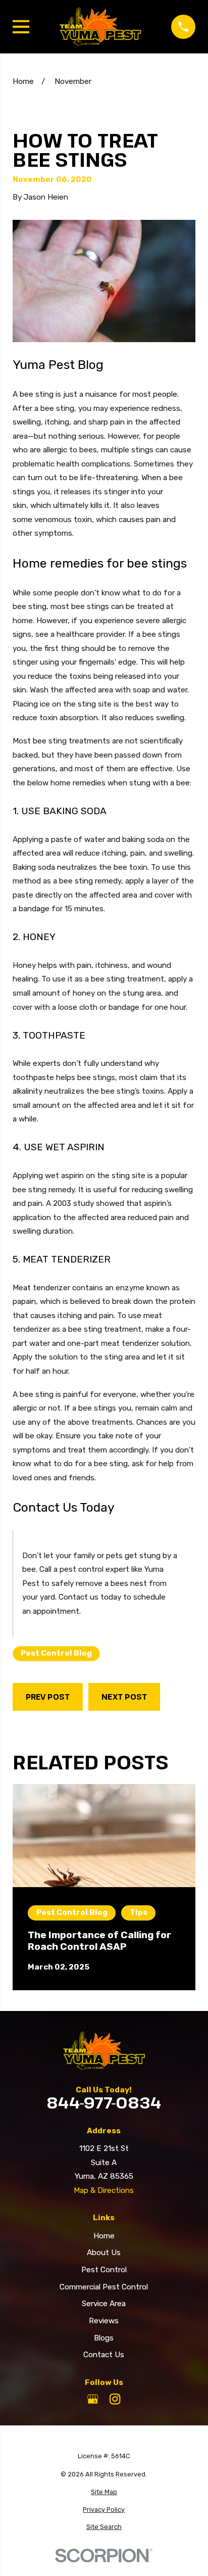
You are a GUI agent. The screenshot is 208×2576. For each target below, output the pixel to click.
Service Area (104, 2304)
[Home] (100, 27)
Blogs (104, 2338)
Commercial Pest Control (104, 2287)
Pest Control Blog (56, 1653)
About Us (104, 2253)
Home (104, 2236)
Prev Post (48, 1697)
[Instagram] (115, 2399)
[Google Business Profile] (93, 2399)
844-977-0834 (104, 2103)
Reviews (104, 2321)
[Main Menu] (21, 27)
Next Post (124, 1697)
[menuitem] (104, 2492)
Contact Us (104, 2355)
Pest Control (104, 2270)
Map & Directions (104, 2190)
